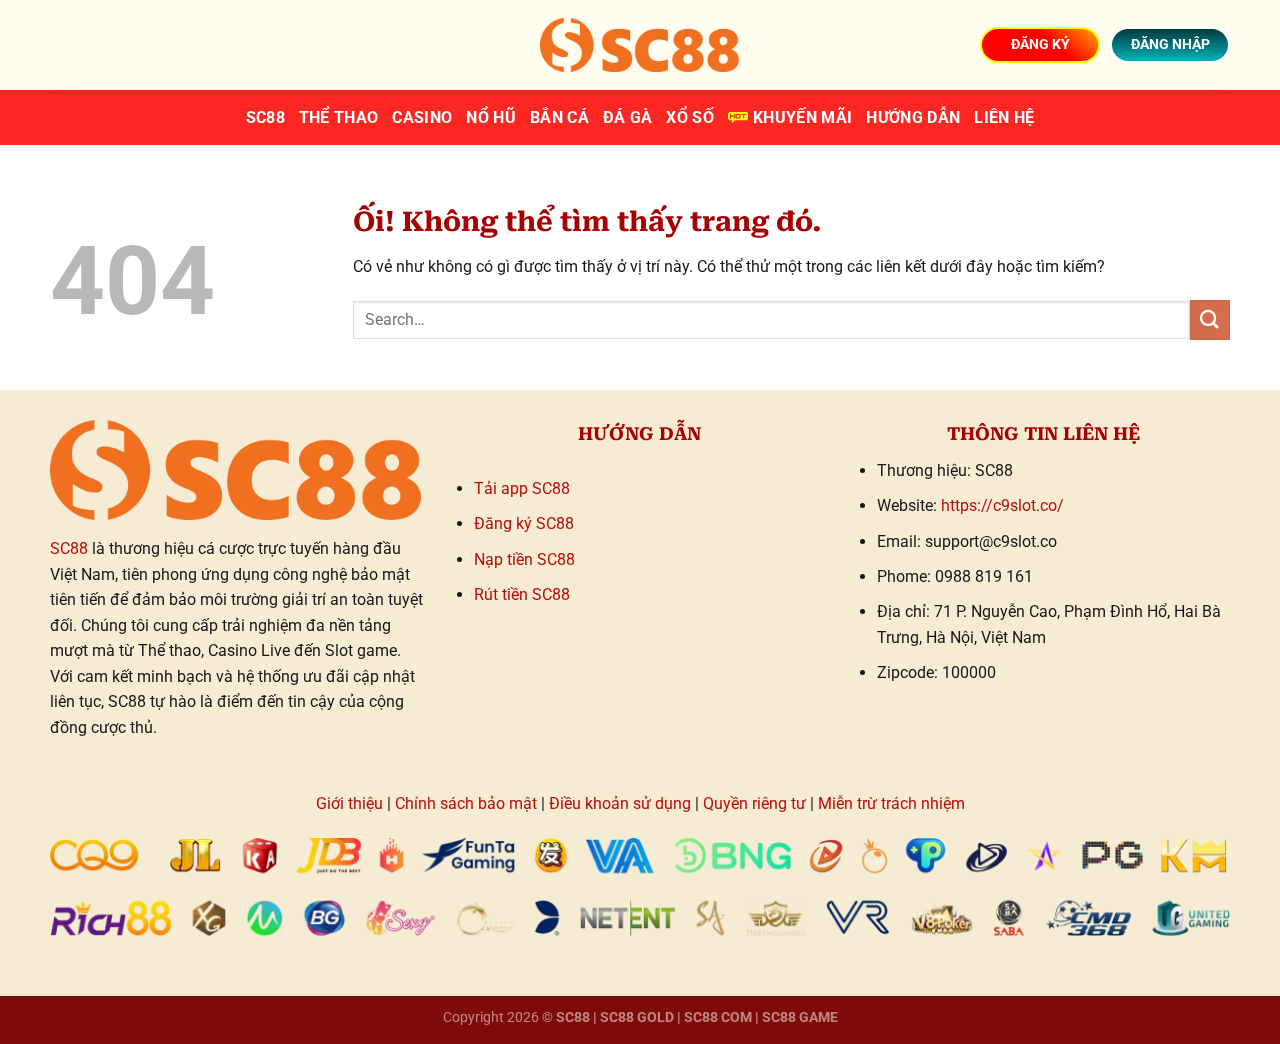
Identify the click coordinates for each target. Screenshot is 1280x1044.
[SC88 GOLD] (640, 44)
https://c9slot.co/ (1002, 505)
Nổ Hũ (491, 117)
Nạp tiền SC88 (524, 559)
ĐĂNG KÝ (1040, 44)
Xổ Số (690, 117)
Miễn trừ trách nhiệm (891, 803)
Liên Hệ (1004, 117)
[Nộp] (1210, 319)
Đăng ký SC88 (524, 523)
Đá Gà (628, 117)
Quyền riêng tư (754, 803)
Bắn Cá (559, 117)
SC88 (265, 117)
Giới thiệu (349, 803)
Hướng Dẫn (913, 117)
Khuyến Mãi (802, 117)
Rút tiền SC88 (522, 594)
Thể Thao (339, 117)
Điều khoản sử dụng (620, 803)
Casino (422, 117)
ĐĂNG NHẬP (1170, 44)
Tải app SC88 (522, 488)
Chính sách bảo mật (466, 803)
